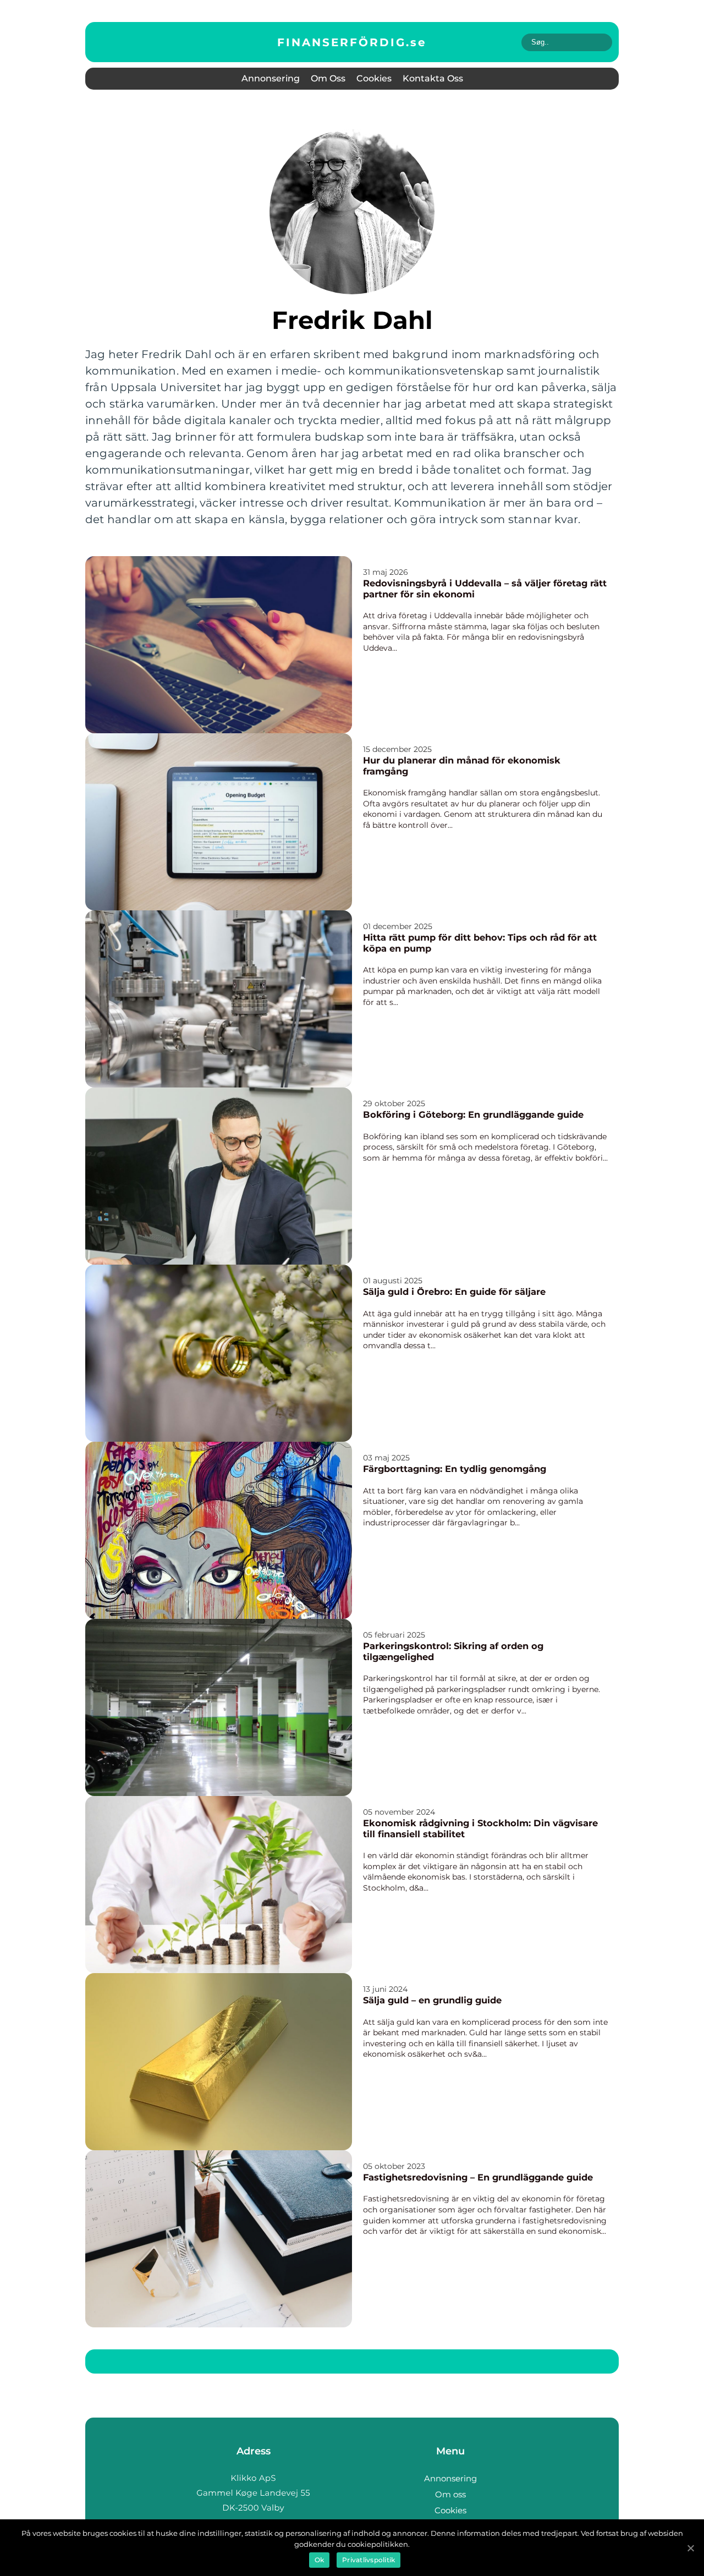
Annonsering (271, 78)
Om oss (328, 78)
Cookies (374, 78)
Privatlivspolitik (369, 2560)
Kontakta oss (433, 78)
